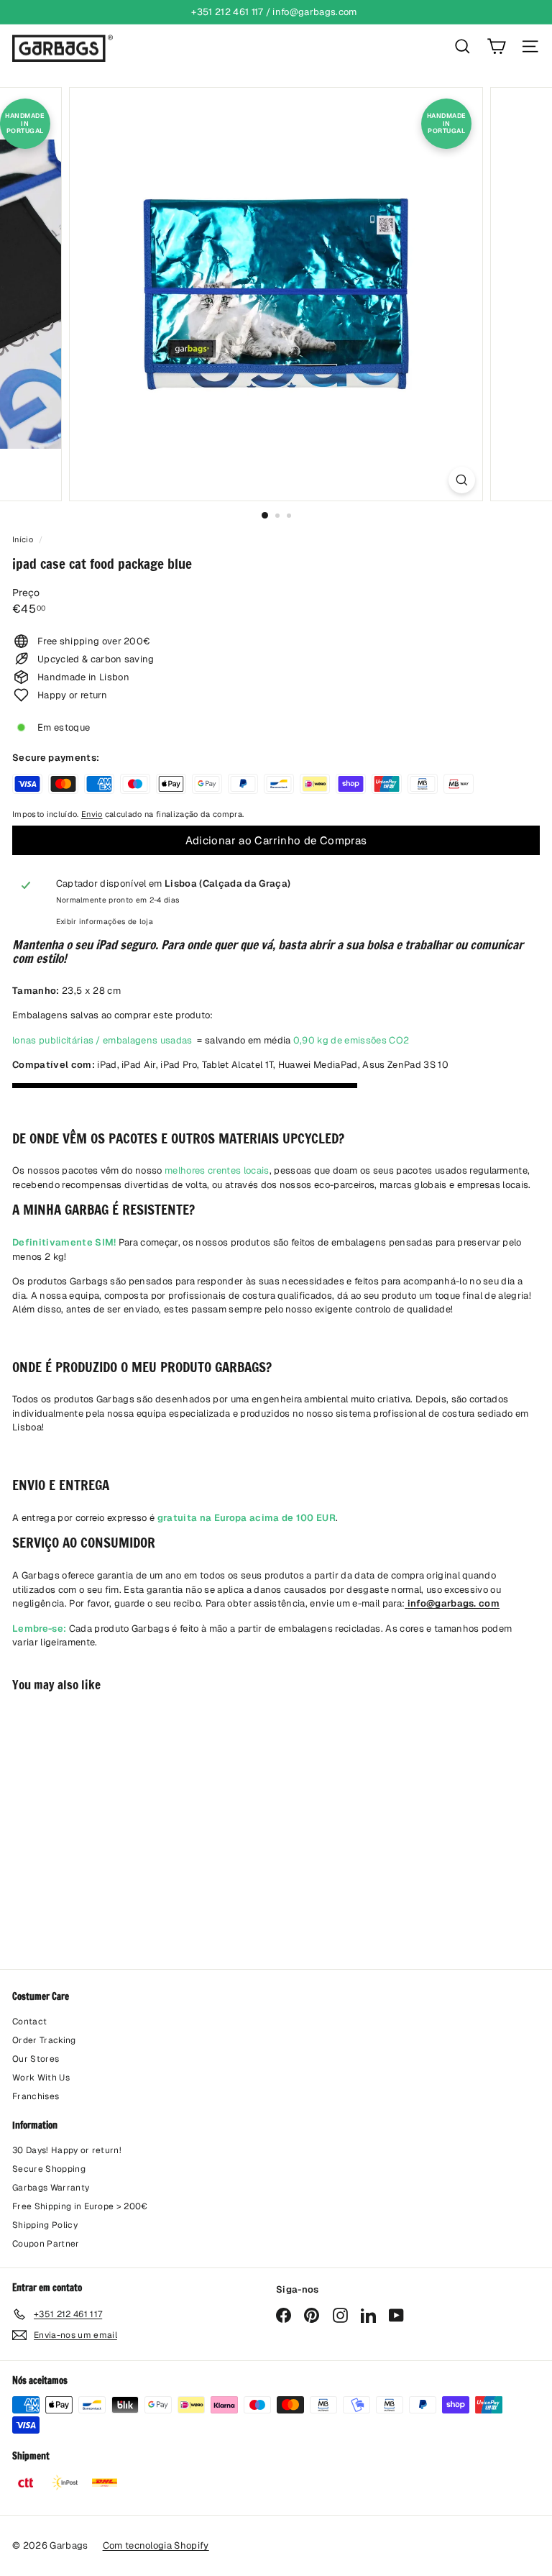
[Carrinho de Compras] (496, 46)
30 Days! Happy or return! (67, 2150)
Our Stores (36, 2059)
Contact (29, 2022)
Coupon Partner (46, 2244)
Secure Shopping (49, 2169)
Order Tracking (44, 2040)
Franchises (36, 2096)
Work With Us (41, 2078)
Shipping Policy (45, 2225)
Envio (92, 814)
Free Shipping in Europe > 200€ (80, 2206)
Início (24, 539)
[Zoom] (462, 480)
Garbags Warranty (51, 2188)
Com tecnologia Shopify (156, 2545)
